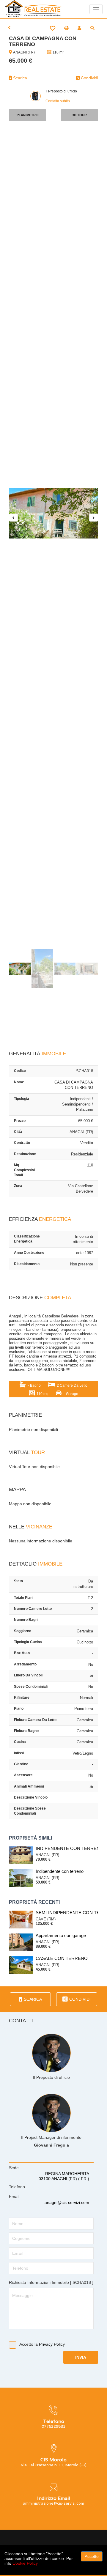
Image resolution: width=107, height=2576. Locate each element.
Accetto (92, 2556)
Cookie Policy (25, 2563)
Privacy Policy (52, 2344)
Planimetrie (28, 115)
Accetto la (42, 2344)
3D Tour (80, 115)
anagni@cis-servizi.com (67, 2202)
